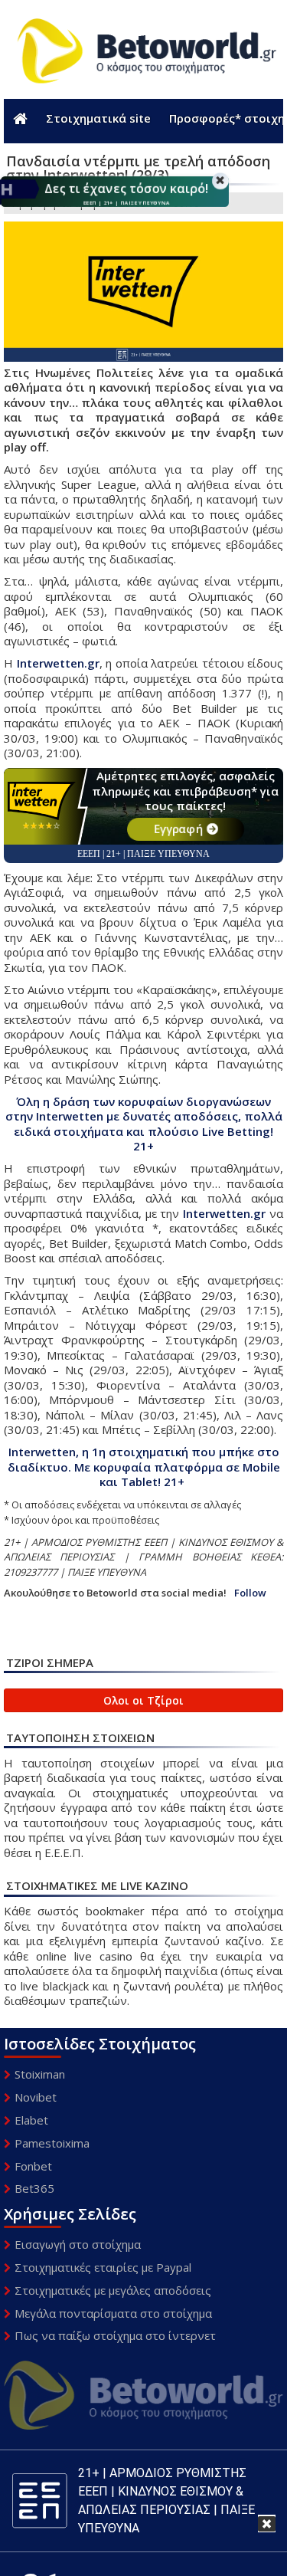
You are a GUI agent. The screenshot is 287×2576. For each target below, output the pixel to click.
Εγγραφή (178, 829)
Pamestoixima (52, 2143)
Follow (250, 1593)
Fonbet (33, 2166)
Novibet (36, 2097)
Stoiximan (40, 2074)
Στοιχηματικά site (98, 118)
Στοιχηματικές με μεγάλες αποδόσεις (113, 2290)
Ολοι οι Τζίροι (143, 1700)
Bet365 (34, 2188)
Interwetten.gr (58, 663)
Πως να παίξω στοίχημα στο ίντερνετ (115, 2335)
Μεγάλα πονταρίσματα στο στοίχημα (113, 2313)
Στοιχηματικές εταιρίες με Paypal (103, 2267)
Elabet (31, 2120)
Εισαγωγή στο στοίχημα (78, 2244)
